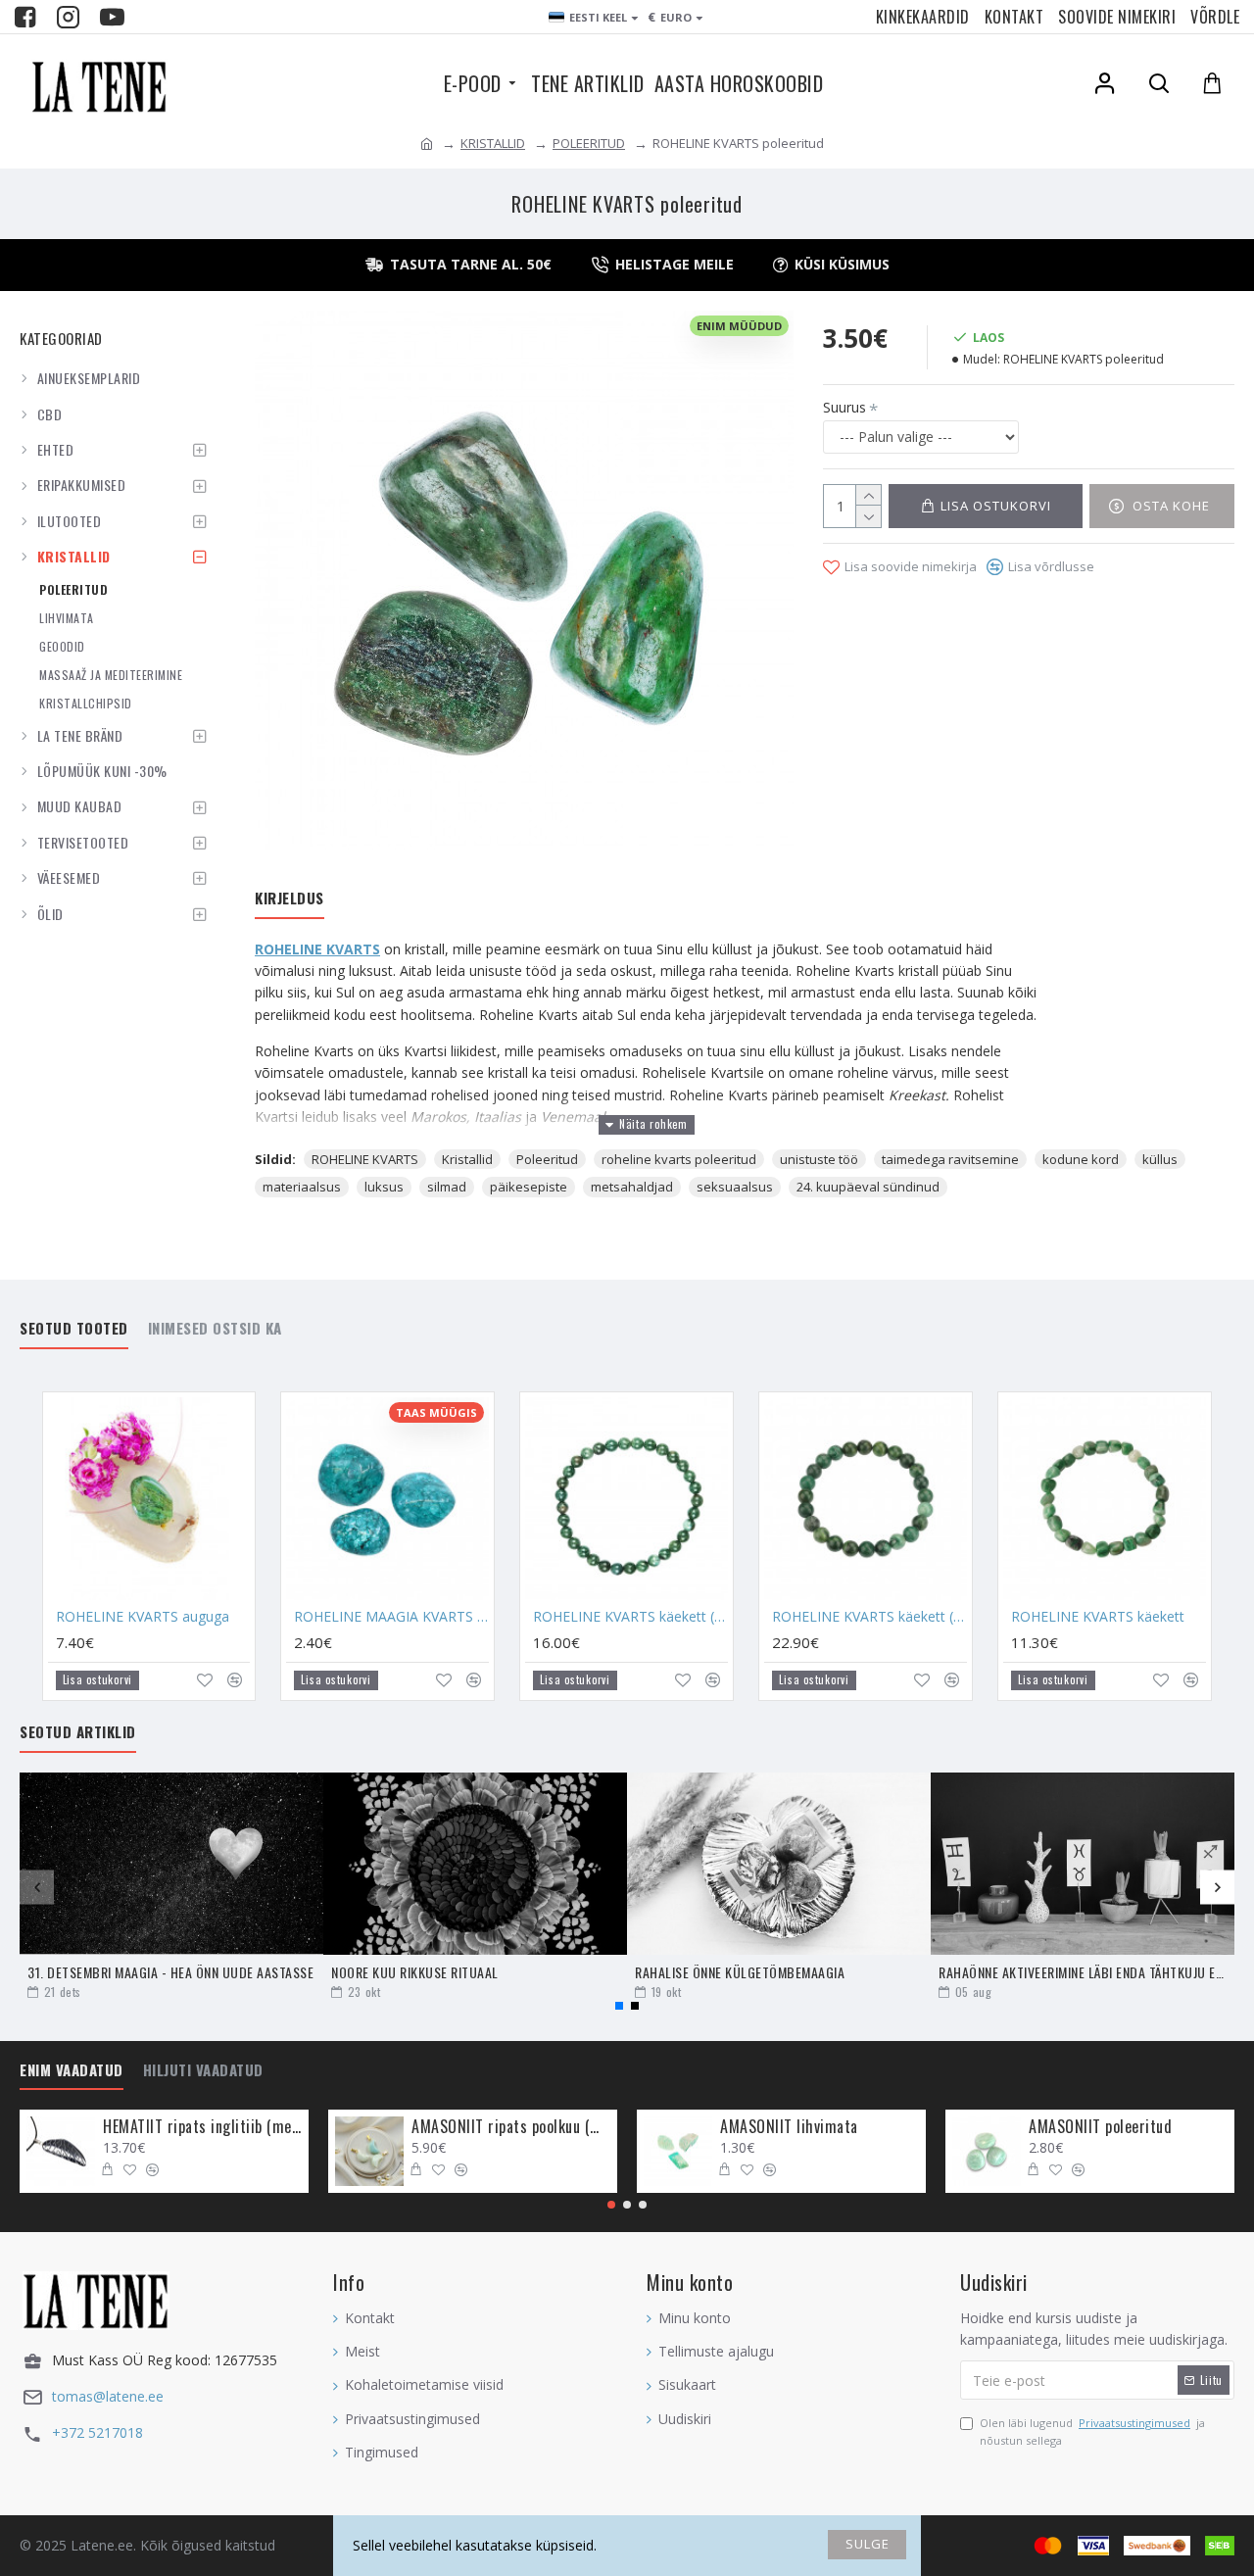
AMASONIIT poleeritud (1100, 2127)
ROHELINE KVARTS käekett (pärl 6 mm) (630, 1617)
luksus (384, 1187)
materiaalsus (302, 1187)
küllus (1160, 1159)
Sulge (868, 2544)
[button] (37, 1887)
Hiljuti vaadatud (203, 2070)
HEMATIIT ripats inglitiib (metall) (202, 2127)
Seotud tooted (74, 1329)
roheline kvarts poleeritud (679, 1159)
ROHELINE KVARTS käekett (1098, 1617)
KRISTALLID (493, 143)
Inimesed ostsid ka (215, 1329)
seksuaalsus (735, 1187)
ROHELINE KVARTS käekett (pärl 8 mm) (869, 1617)
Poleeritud (547, 1159)
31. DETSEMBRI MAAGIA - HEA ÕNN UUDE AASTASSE (170, 1972)
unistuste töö (819, 1159)
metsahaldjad (632, 1187)
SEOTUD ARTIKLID (78, 1732)
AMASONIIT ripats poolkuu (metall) (511, 2127)
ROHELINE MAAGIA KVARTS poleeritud (391, 1617)
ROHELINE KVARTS (317, 949)
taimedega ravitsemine (950, 1159)
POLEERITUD (589, 143)
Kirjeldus (289, 899)
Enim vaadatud (72, 2070)
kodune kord (1081, 1159)
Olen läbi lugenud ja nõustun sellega (1092, 2431)
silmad (447, 1187)
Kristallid (467, 1159)
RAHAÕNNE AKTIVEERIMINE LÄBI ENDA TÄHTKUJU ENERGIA (1083, 1972)
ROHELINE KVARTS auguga (143, 1617)
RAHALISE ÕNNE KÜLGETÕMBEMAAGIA (740, 1972)
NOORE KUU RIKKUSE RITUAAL (415, 1972)
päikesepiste (529, 1187)
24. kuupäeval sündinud (868, 1187)
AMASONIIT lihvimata (789, 2127)
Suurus (844, 407)
